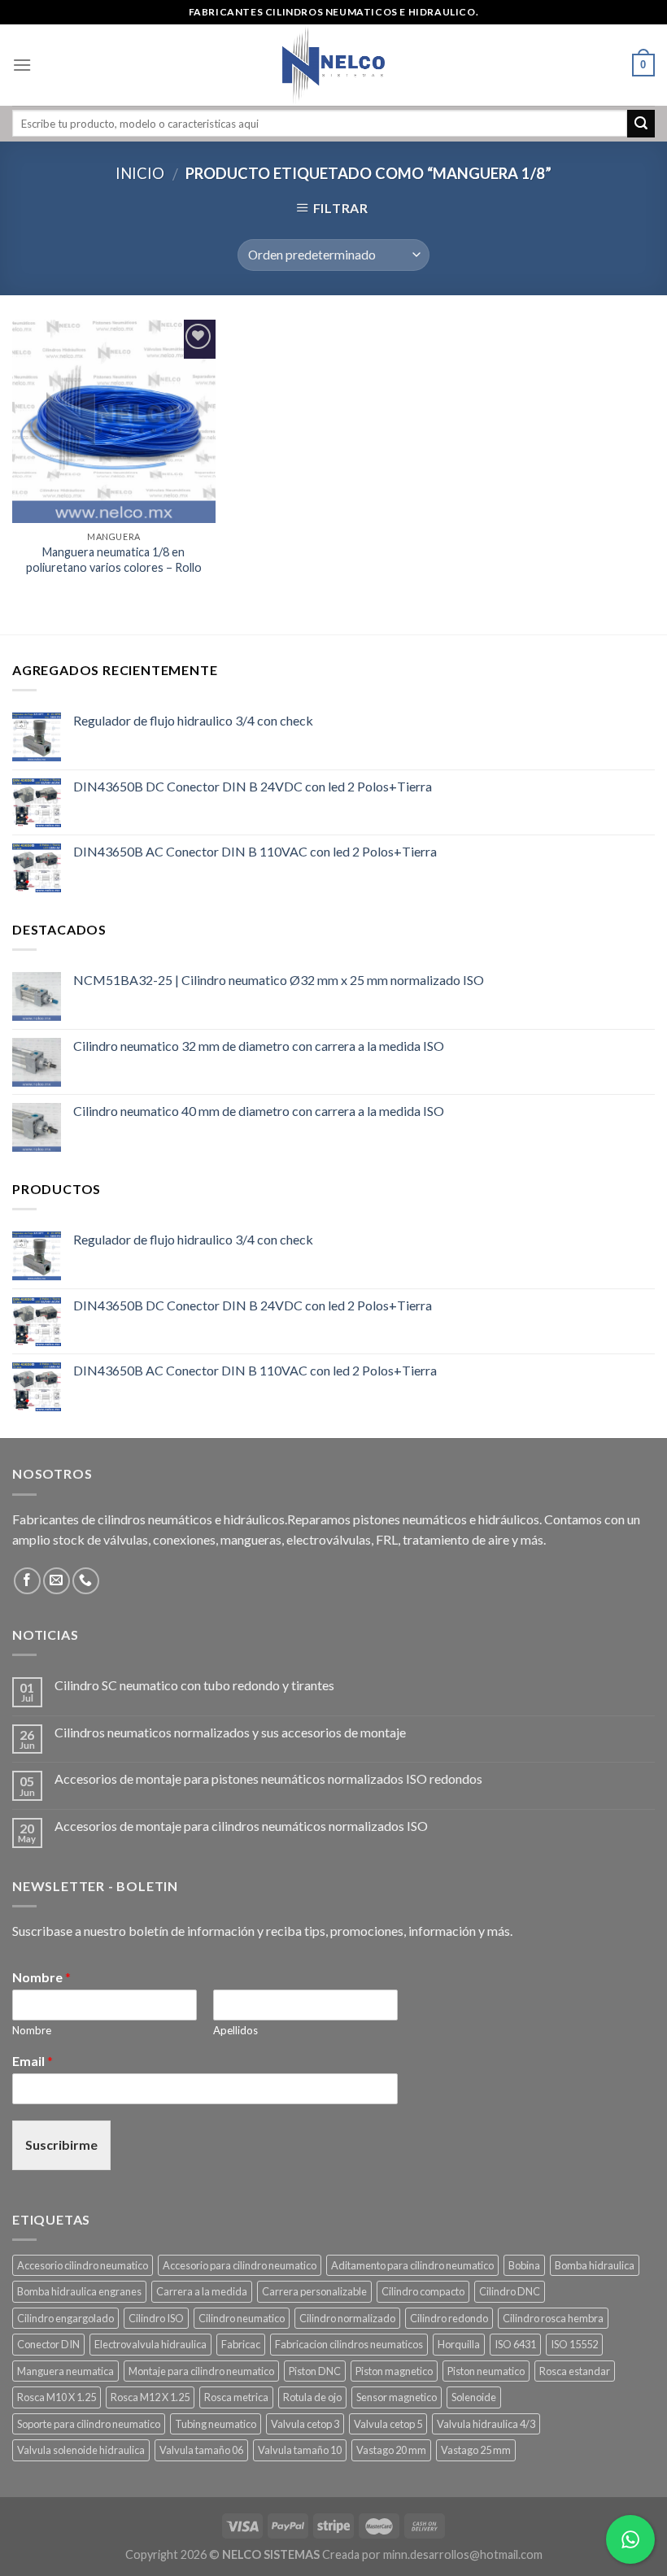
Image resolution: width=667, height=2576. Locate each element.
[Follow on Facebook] (27, 1581)
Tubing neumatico (216, 2424)
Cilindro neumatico (242, 2318)
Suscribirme (61, 2144)
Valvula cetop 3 (305, 2424)
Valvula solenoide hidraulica (81, 2450)
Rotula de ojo (312, 2397)
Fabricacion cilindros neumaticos (349, 2344)
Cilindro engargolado (65, 2318)
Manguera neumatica (65, 2371)
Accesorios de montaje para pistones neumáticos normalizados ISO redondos (268, 1778)
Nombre (41, 1977)
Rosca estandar (575, 2371)
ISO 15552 (574, 2344)
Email (33, 2061)
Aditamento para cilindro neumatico (412, 2265)
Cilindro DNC (510, 2291)
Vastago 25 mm (476, 2450)
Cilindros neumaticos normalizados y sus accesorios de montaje (230, 1732)
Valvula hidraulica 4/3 (486, 2424)
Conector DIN (48, 2344)
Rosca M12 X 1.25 (150, 2397)
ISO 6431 (515, 2344)
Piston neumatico (486, 2371)
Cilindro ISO (156, 2318)
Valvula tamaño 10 (300, 2450)
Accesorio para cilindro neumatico (240, 2265)
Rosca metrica (236, 2397)
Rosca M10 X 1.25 (57, 2397)
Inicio (140, 173)
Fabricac (241, 2344)
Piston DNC (315, 2371)
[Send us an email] (57, 1581)
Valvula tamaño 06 (201, 2450)
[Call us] (86, 1581)
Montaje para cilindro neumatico (201, 2371)
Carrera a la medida (202, 2291)
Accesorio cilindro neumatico (83, 2265)
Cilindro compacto (423, 2291)
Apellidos (235, 2030)
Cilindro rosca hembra (553, 2318)
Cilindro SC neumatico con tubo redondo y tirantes (194, 1685)
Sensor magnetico (397, 2397)
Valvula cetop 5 (388, 2424)
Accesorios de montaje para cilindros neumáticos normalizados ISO (241, 1826)
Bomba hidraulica (595, 2265)
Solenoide (474, 2397)
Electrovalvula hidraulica (150, 2344)
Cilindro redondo (449, 2318)
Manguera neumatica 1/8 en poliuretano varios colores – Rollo (114, 560)
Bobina (524, 2265)
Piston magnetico (394, 2371)
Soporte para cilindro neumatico (89, 2424)
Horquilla (459, 2344)
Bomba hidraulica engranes (79, 2291)
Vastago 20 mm (391, 2450)
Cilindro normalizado (347, 2318)
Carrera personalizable (314, 2291)
